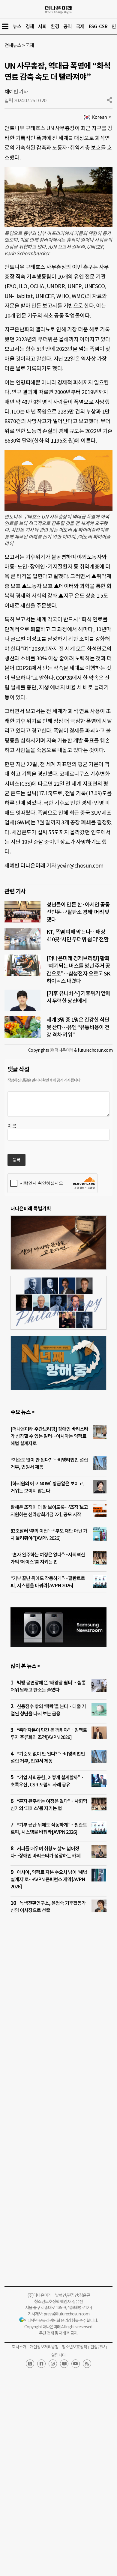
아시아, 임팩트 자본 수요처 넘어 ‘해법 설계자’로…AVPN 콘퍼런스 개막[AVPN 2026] (49, 1879)
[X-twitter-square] (30, 2364)
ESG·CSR (98, 26)
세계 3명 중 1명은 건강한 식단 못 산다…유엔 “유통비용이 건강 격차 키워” (78, 1027)
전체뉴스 (13, 45)
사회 (42, 26)
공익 (67, 26)
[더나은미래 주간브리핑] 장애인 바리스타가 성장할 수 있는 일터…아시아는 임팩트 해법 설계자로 (49, 1436)
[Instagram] (53, 2364)
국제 (80, 26)
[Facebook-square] (41, 2364)
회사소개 (19, 2347)
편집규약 (97, 2347)
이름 (12, 1126)
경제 (30, 26)
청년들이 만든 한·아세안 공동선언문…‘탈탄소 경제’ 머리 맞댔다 (78, 912)
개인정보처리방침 (44, 2347)
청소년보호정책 (74, 2347)
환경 (55, 26)
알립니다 (58, 2355)
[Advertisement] (58, 2006)
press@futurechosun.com (66, 2314)
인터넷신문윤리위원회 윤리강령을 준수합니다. (61, 2320)
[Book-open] (64, 2364)
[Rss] (87, 2364)
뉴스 (17, 26)
